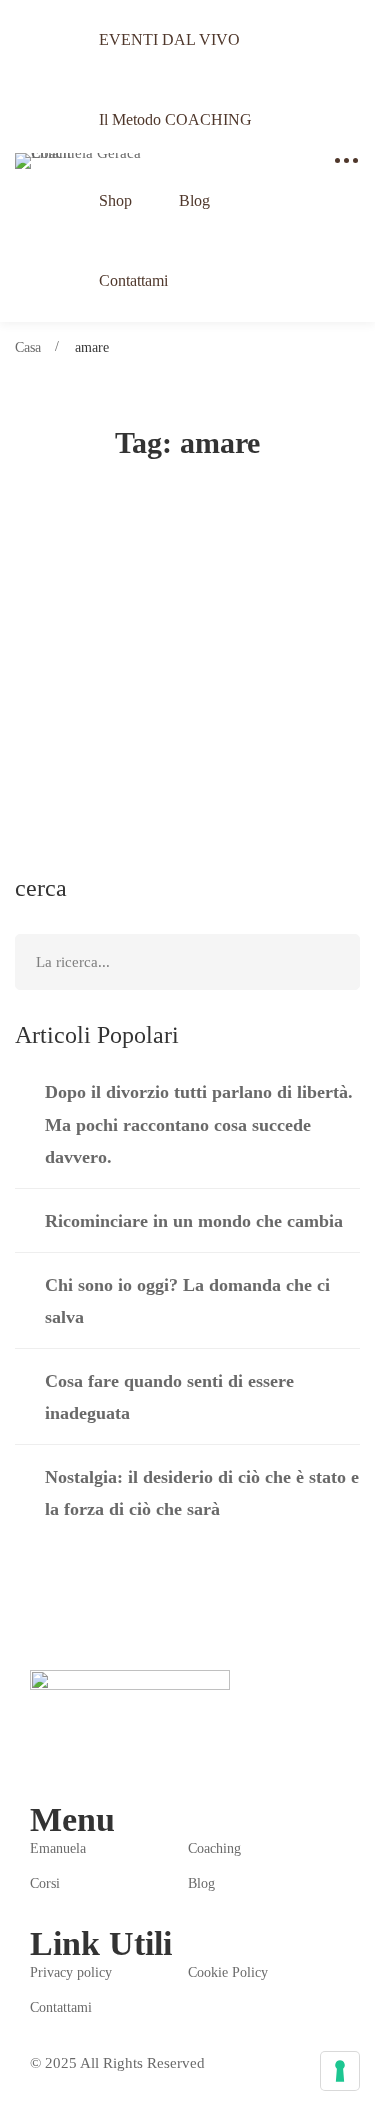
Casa (28, 347)
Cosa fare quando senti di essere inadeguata (169, 1397)
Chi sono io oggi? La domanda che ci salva (187, 1301)
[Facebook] (38, 1758)
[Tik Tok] (132, 1758)
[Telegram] (85, 1758)
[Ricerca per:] (187, 962)
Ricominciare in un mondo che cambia (194, 1221)
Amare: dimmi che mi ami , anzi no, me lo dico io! (184, 653)
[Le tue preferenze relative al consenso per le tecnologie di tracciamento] (340, 2071)
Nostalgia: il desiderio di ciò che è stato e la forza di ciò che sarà (202, 1493)
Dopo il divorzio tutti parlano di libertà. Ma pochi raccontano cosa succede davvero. (199, 1124)
